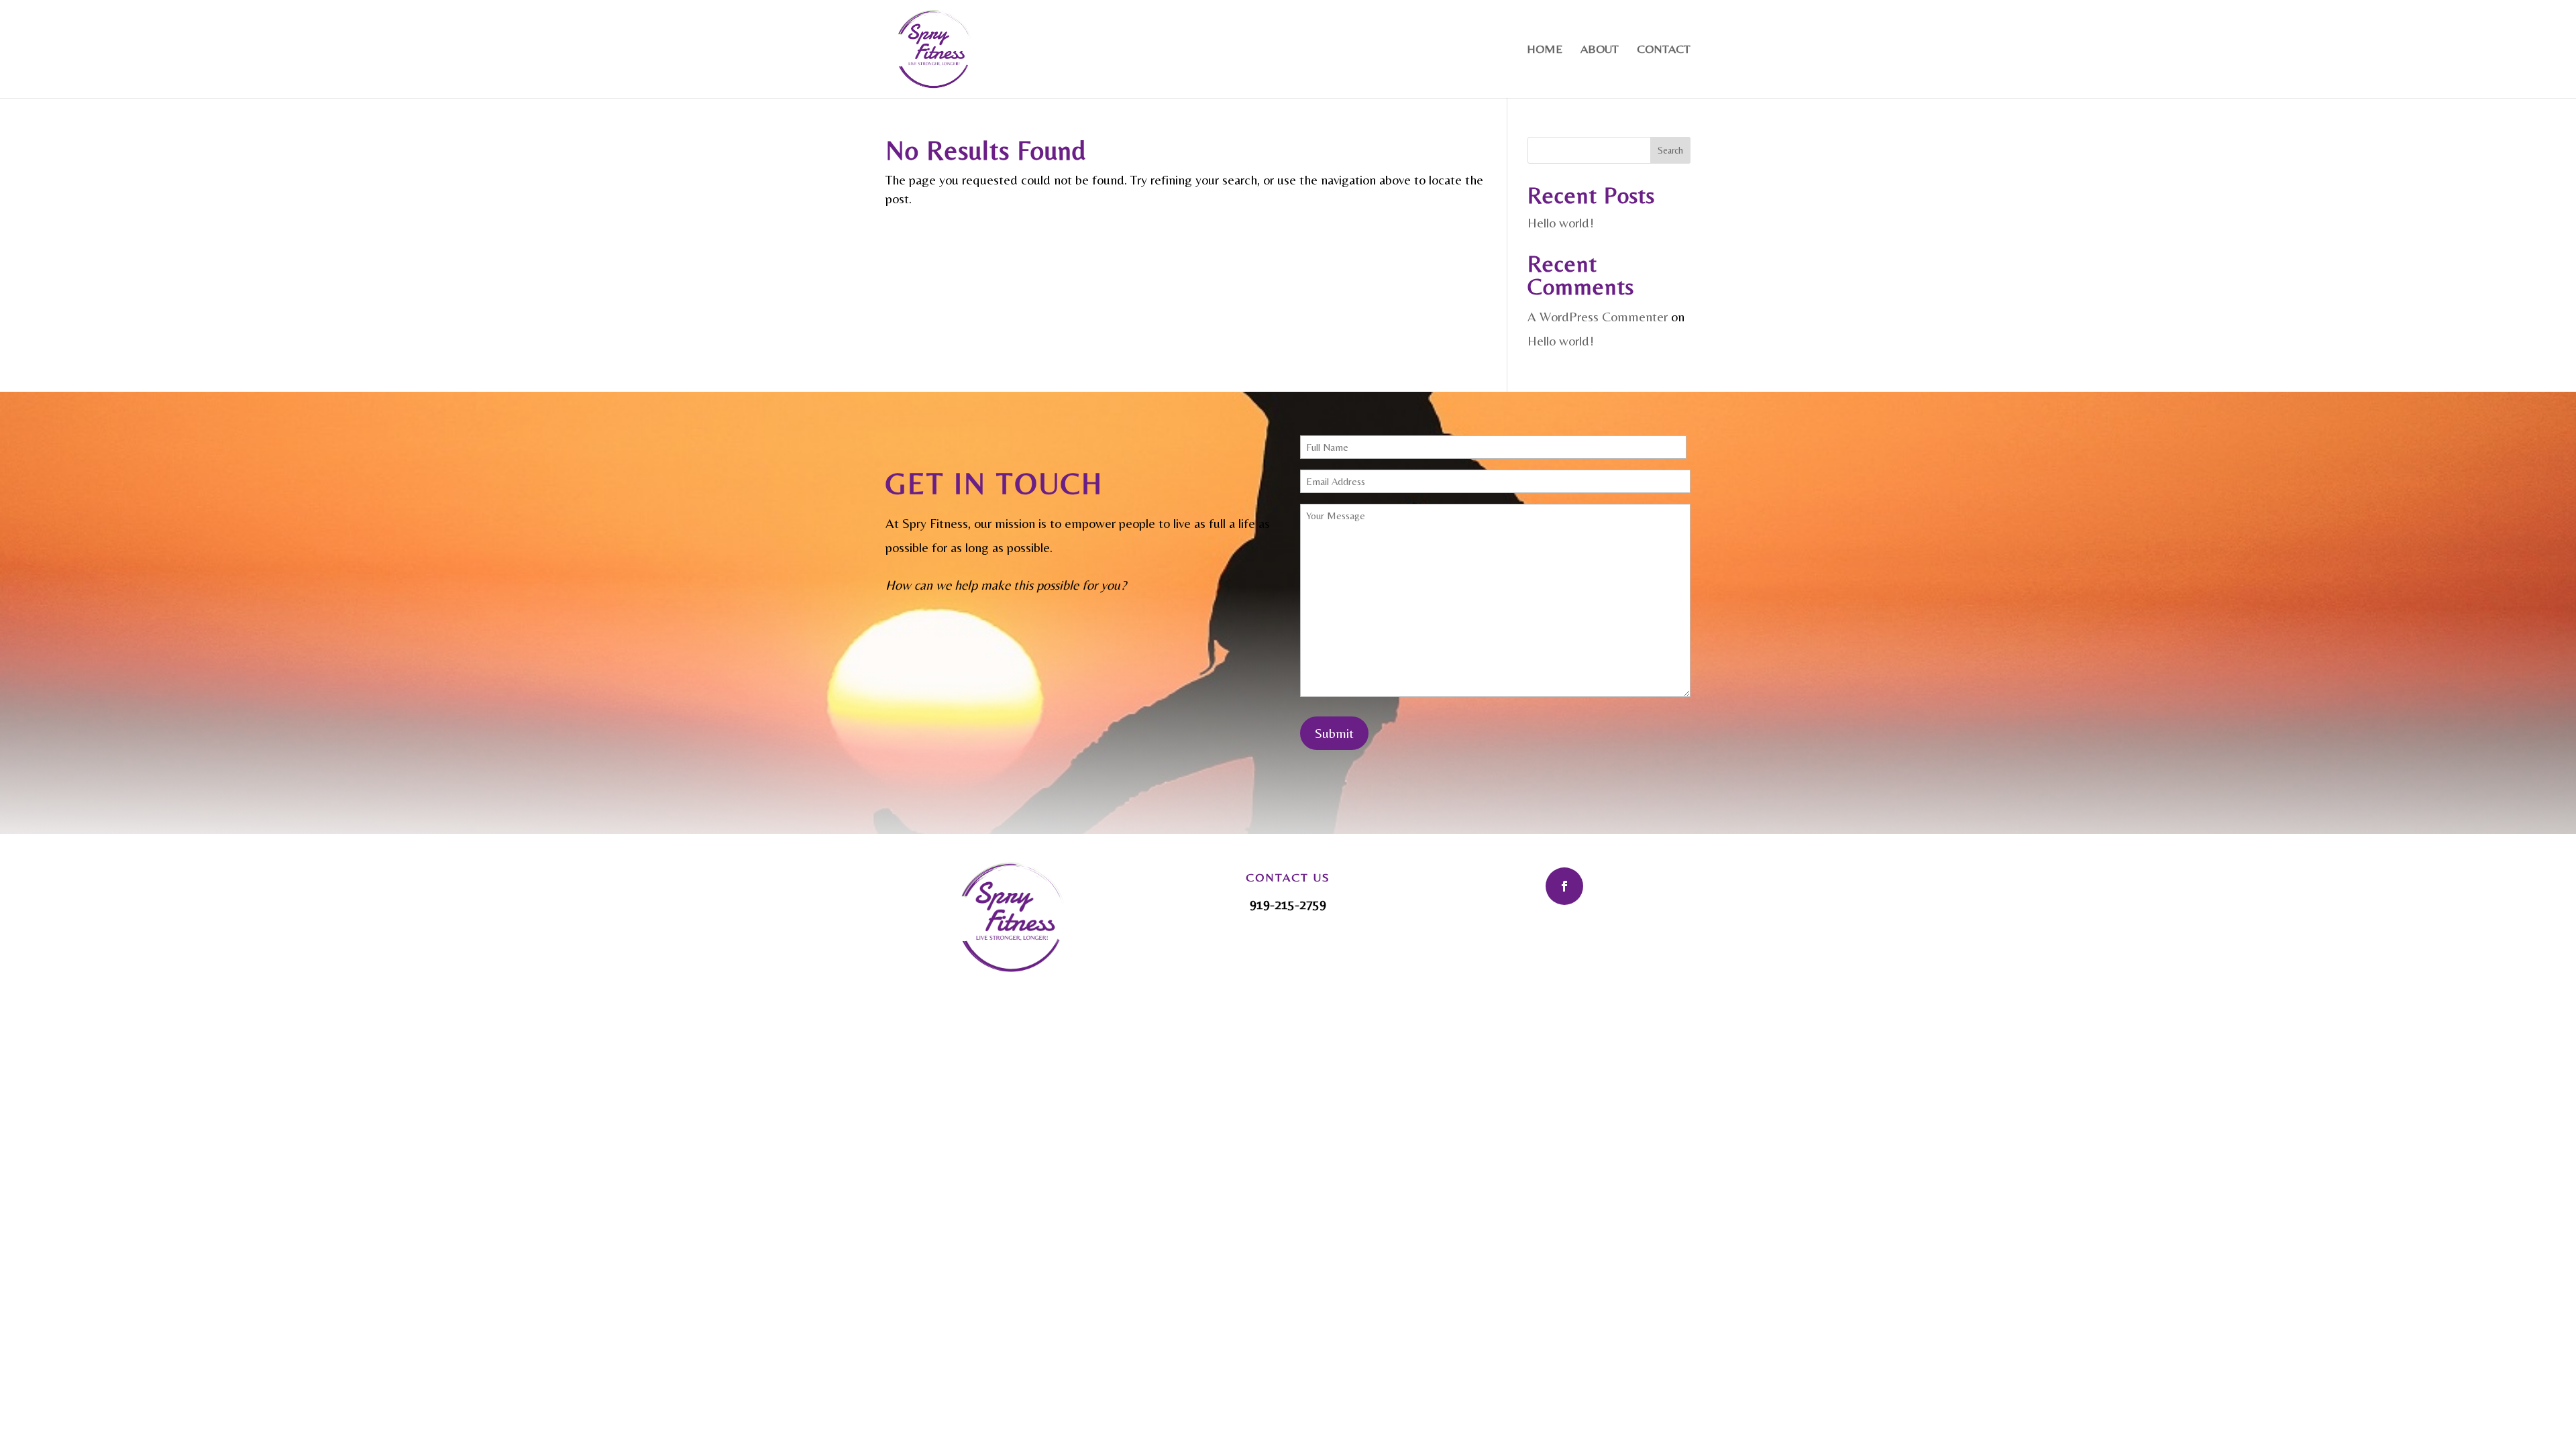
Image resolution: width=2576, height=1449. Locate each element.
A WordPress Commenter (1598, 316)
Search (1670, 150)
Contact (1664, 50)
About (1600, 50)
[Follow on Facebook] (1564, 886)
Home (1545, 50)
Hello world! (1561, 222)
